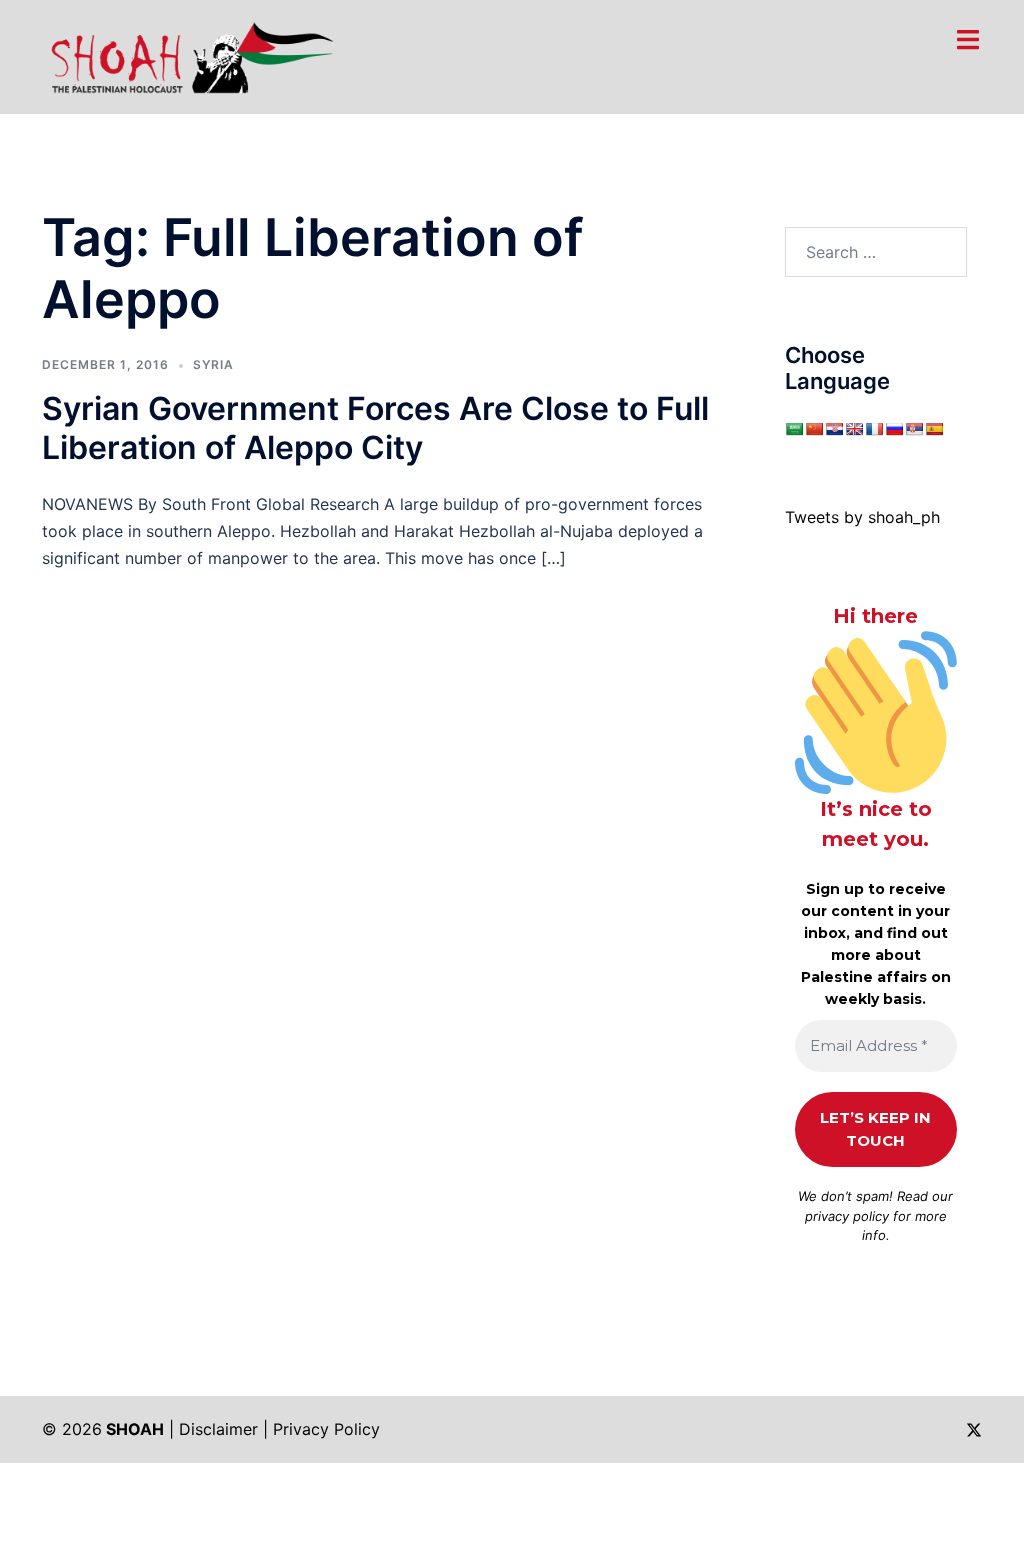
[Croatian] (834, 429)
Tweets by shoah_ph (862, 517)
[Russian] (894, 429)
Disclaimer (218, 1429)
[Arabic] (794, 429)
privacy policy (847, 1216)
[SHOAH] (188, 55)
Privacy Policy (326, 1429)
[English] (854, 429)
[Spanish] (934, 429)
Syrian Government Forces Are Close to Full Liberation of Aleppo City (375, 427)
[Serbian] (914, 429)
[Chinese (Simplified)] (814, 429)
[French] (874, 429)
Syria (213, 364)
